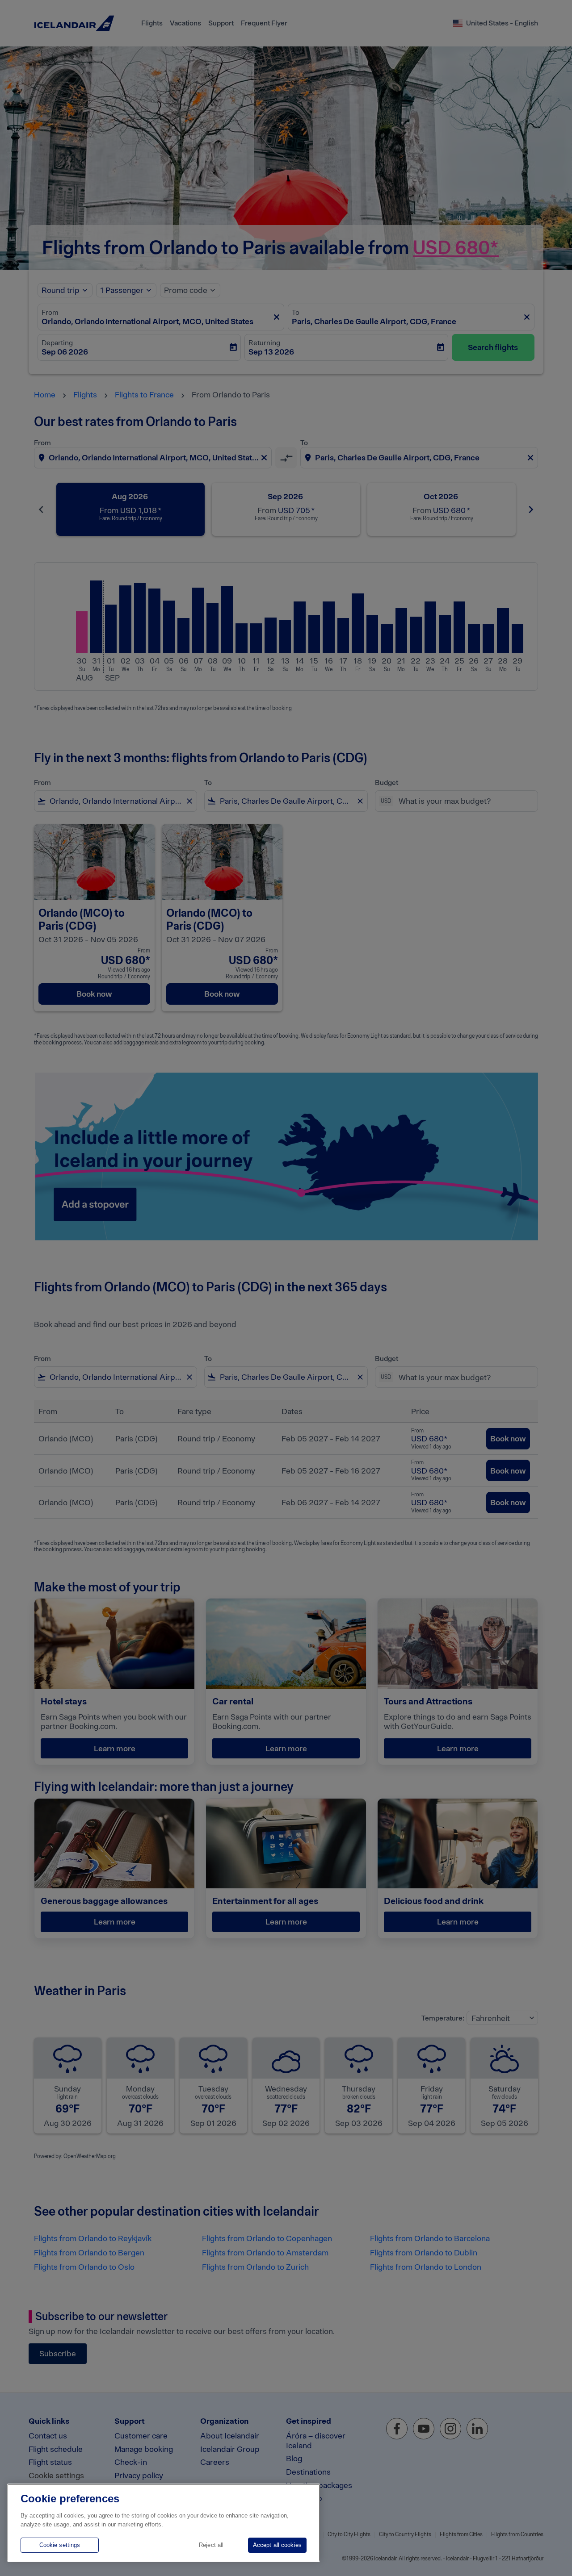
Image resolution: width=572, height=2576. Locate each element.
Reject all (211, 2545)
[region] (164, 2523)
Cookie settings (60, 2545)
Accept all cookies (277, 2545)
